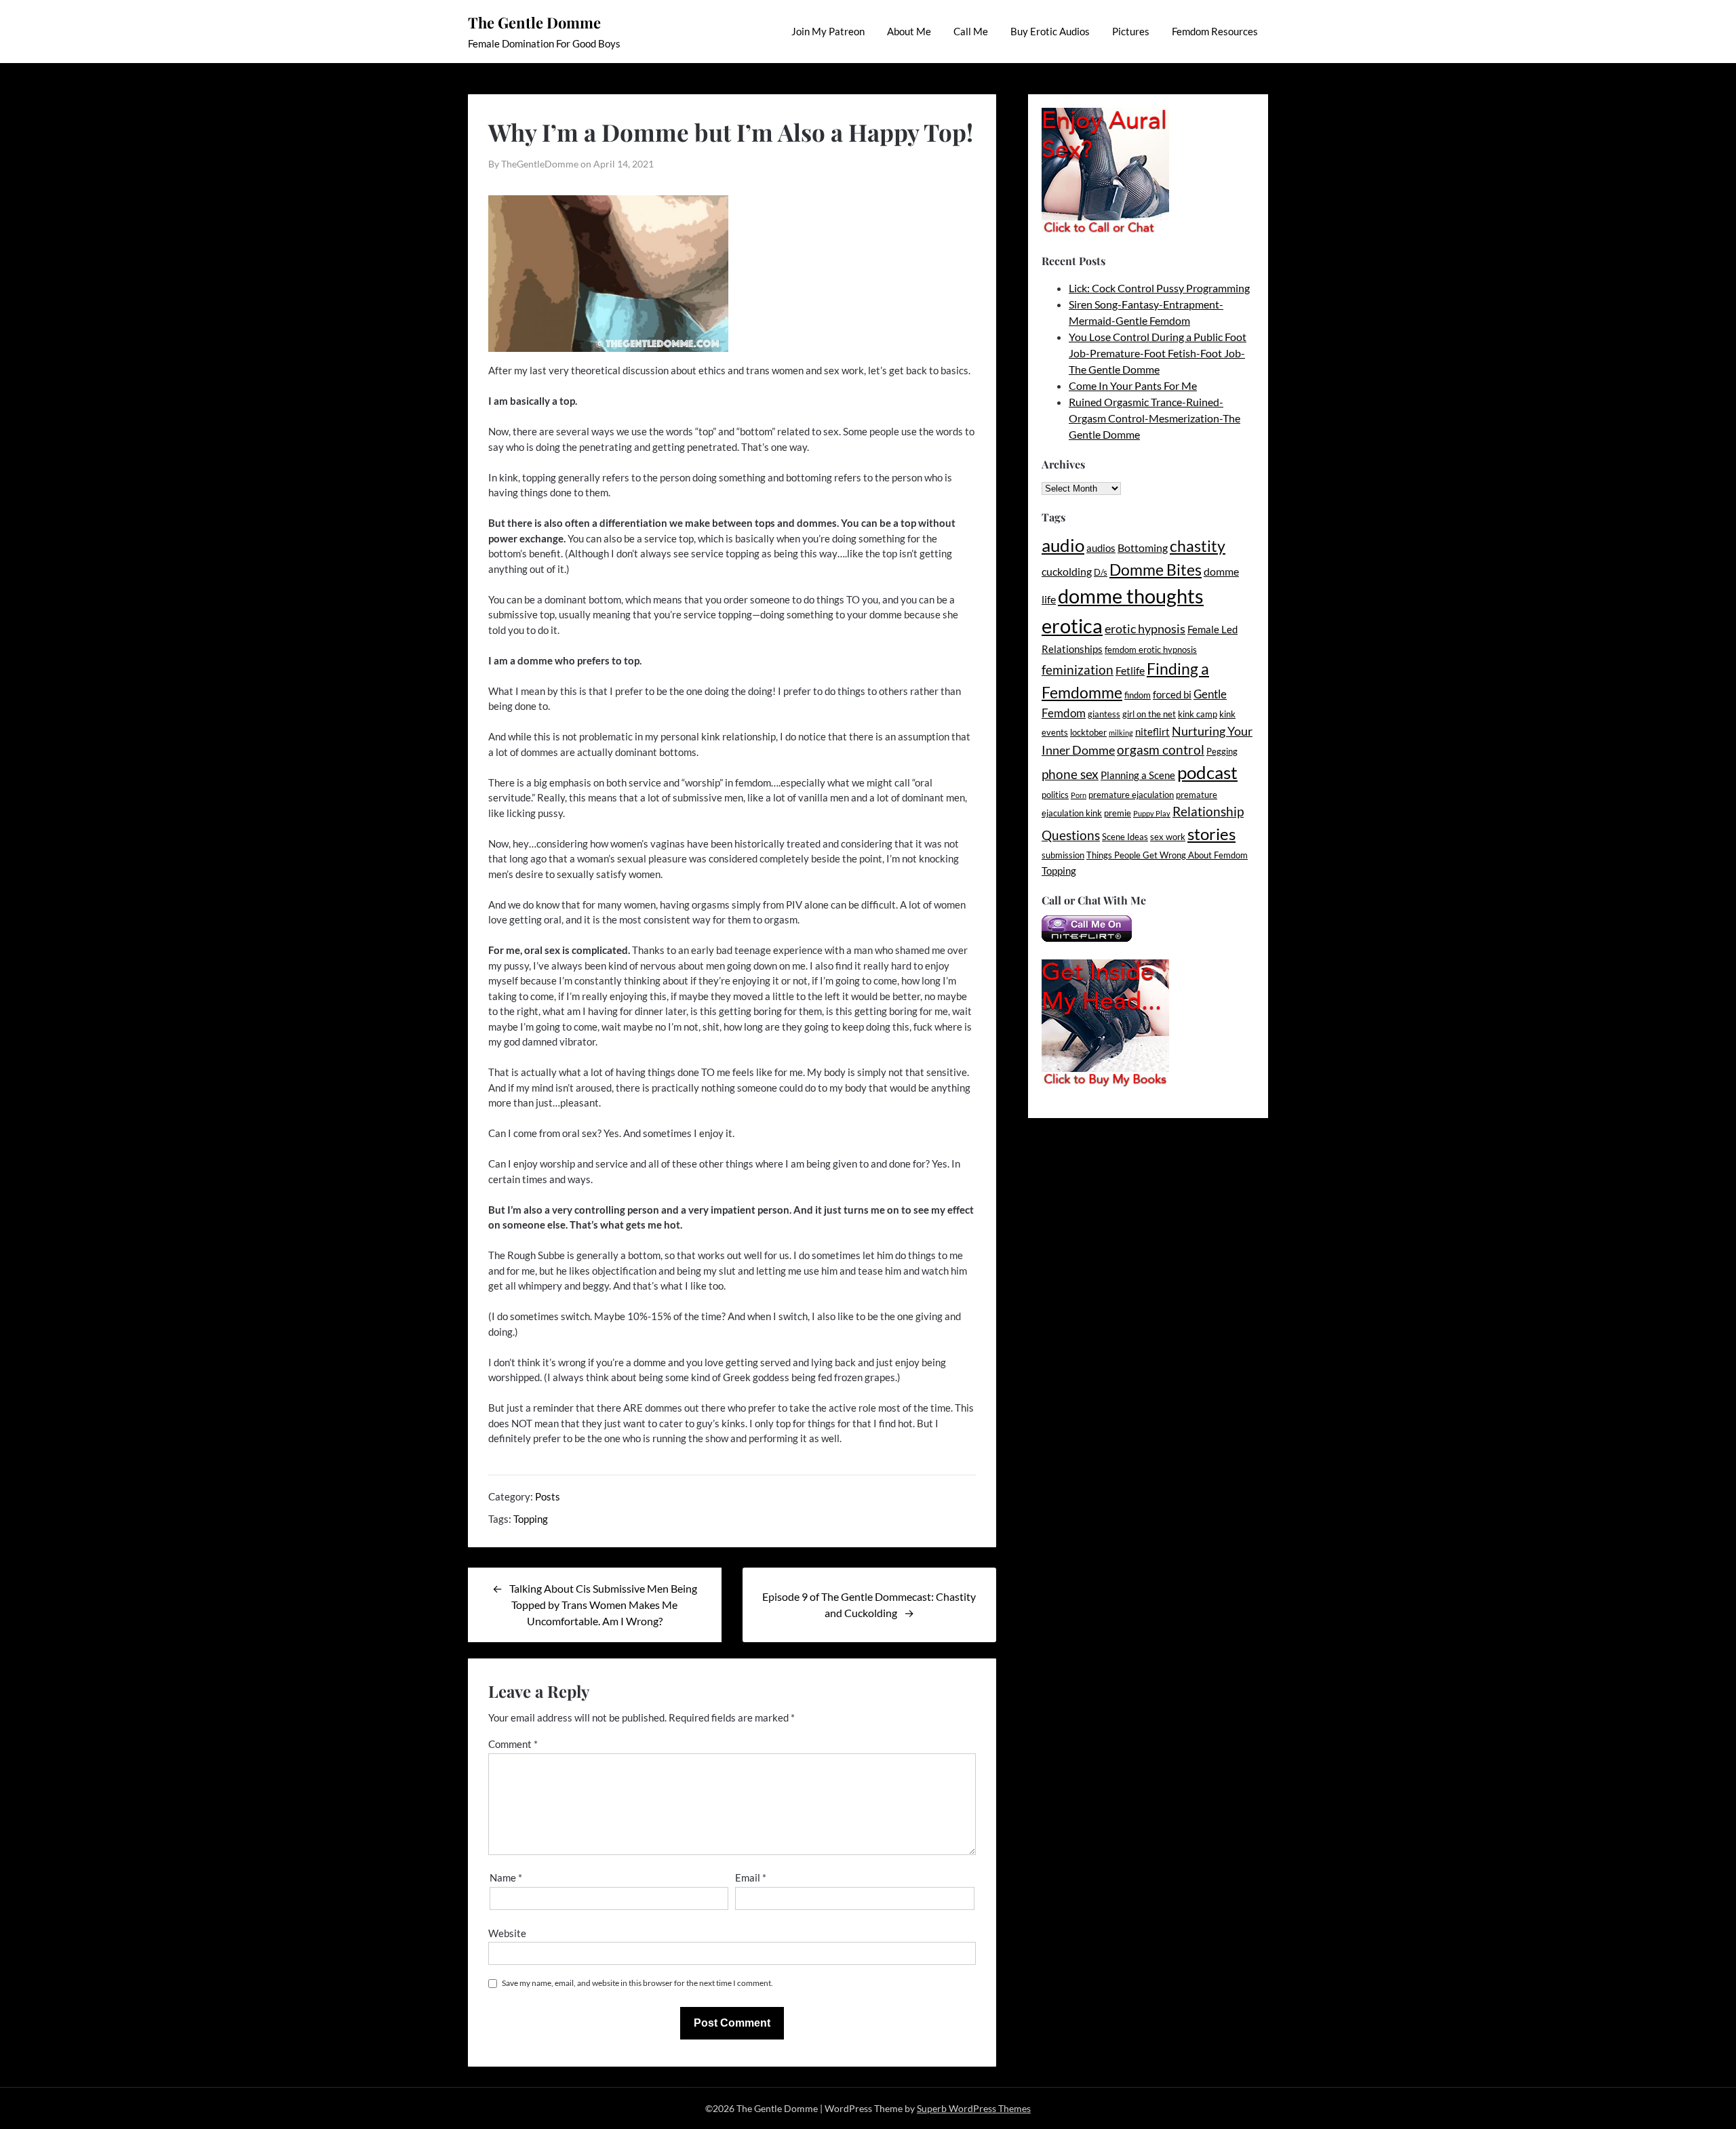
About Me (909, 31)
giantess (1104, 714)
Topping (531, 1519)
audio (1063, 545)
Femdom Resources (1215, 31)
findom (1138, 695)
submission (1063, 855)
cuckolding (1067, 571)
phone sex (1070, 774)
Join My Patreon (828, 31)
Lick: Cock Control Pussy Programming (1159, 288)
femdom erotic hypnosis (1151, 650)
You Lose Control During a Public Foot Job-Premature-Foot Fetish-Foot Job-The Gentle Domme (1158, 353)
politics (1055, 795)
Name (506, 1877)
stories (1211, 834)
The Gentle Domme (534, 22)
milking (1121, 733)
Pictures (1131, 31)
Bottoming (1143, 548)
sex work (1168, 837)
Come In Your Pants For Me (1133, 385)
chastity (1198, 546)
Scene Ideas (1125, 837)
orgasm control (1161, 750)
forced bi (1172, 695)
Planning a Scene (1138, 775)
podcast (1207, 772)
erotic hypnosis (1145, 629)
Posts (548, 1496)
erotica (1072, 625)
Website (507, 1933)
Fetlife (1130, 670)
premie (1118, 813)
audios (1101, 548)
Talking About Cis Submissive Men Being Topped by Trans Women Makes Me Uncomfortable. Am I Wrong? (603, 1605)
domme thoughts (1131, 596)
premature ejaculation (1131, 795)
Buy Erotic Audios (1050, 31)
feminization (1078, 670)
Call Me (971, 31)
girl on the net (1149, 714)
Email (751, 1877)
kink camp (1198, 714)
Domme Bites (1156, 570)
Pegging (1222, 751)
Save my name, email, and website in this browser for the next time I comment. (637, 1983)
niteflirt (1152, 732)
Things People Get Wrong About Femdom (1167, 855)
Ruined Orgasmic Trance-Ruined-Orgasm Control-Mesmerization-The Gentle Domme (1155, 418)
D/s (1101, 572)
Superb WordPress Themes (974, 2108)
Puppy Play (1152, 813)
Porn (1079, 795)
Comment (513, 1744)
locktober (1088, 732)
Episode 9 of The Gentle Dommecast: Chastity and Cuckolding (869, 1605)
